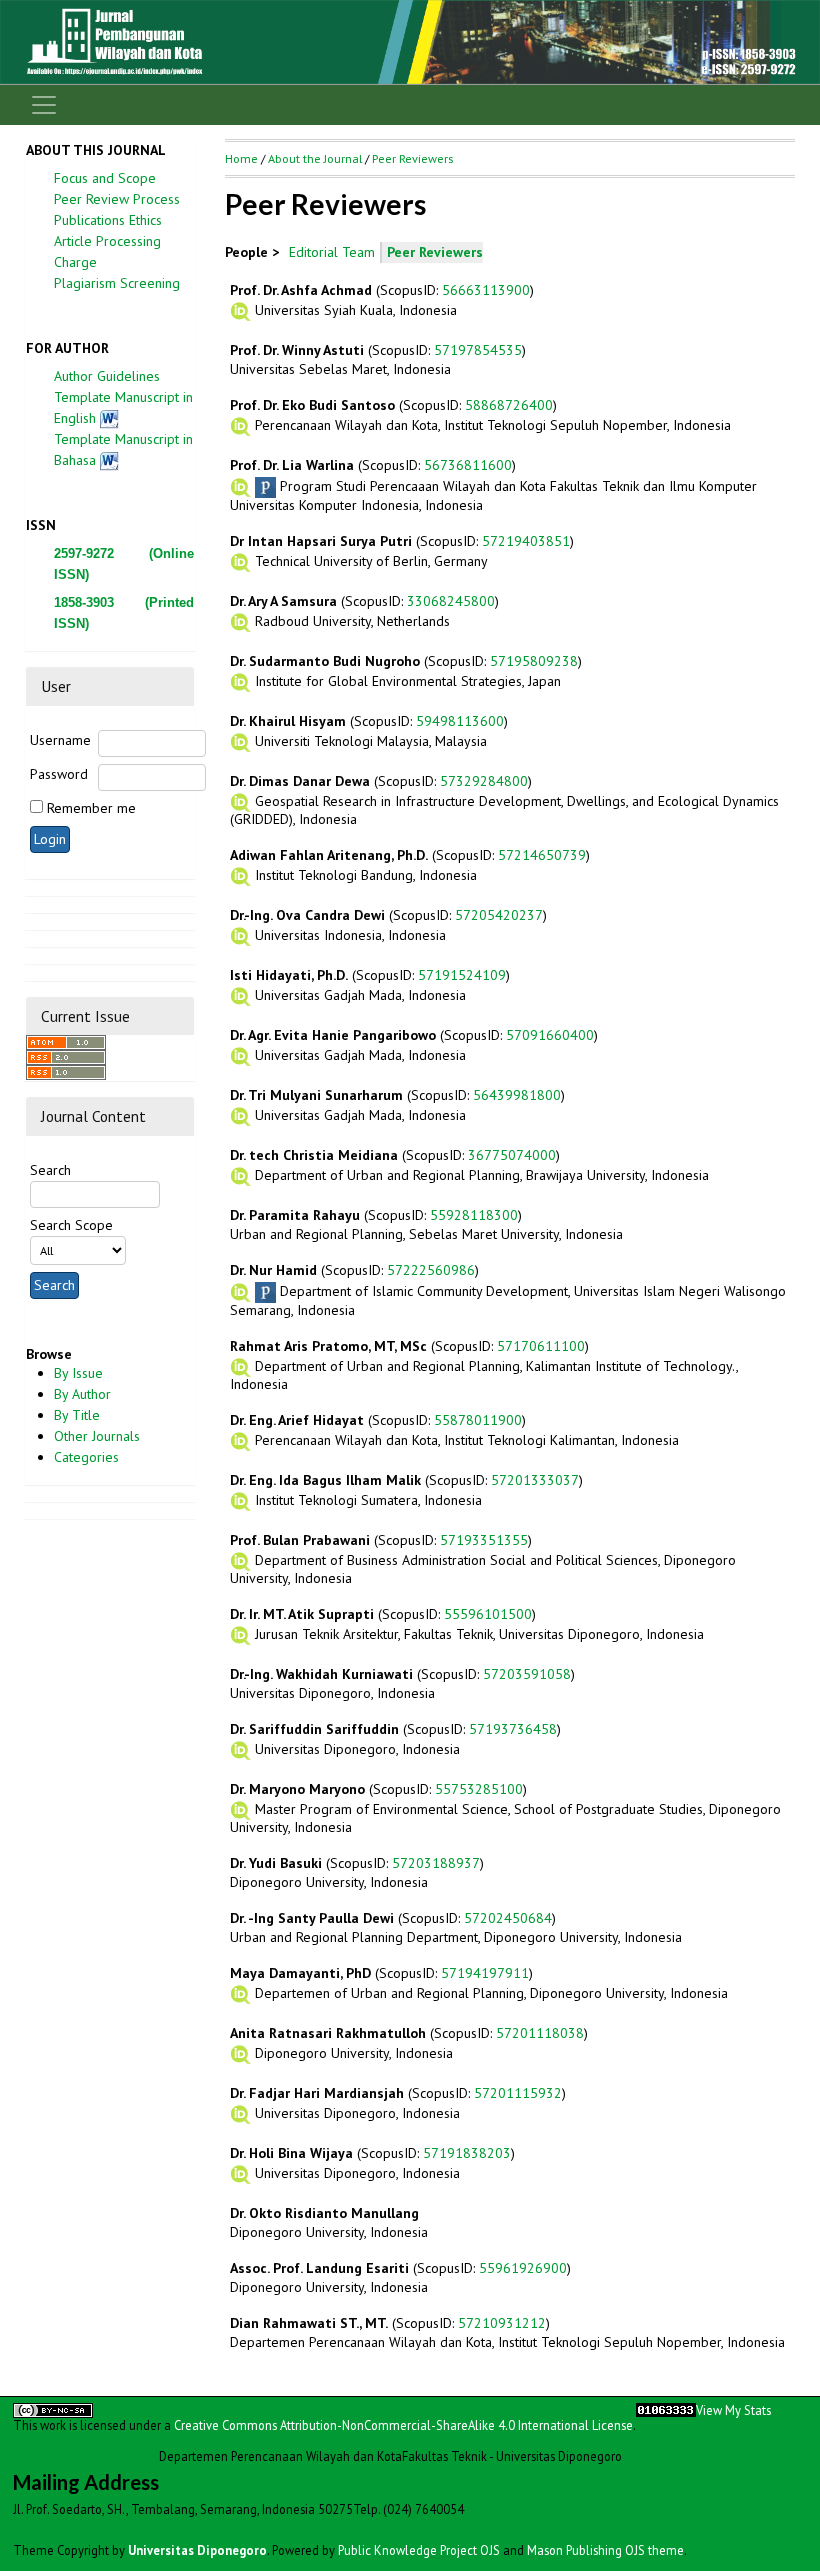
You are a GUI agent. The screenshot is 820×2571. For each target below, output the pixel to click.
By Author (82, 1394)
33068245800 (451, 601)
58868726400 (509, 405)
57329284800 (484, 781)
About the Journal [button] (315, 158)
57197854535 (478, 350)
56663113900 (486, 290)
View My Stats (733, 2410)
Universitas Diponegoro (197, 2550)
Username (60, 740)
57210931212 (502, 2323)
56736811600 (468, 465)
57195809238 (534, 661)
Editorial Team (332, 252)
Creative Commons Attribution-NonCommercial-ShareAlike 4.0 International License (403, 2425)
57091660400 (550, 1035)
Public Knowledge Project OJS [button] (419, 2550)
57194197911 (485, 1973)
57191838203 (467, 2153)
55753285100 (479, 1789)
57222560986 (431, 1270)
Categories (86, 1457)
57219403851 (526, 541)
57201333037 (535, 1480)
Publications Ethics (108, 220)
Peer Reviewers (412, 158)
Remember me (91, 808)
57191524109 (462, 975)
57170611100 (541, 1346)
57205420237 (499, 915)
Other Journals (97, 1436)
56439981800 (517, 1095)
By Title (77, 1415)
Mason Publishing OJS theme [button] (605, 2550)
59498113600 (460, 721)
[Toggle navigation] (44, 105)
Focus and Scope (105, 178)
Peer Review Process (117, 199)
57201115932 (518, 2093)
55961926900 (523, 2268)
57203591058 (527, 1674)
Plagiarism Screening (117, 283)
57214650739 (542, 855)
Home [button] (241, 158)
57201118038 (540, 2033)
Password (59, 774)
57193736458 (513, 1729)
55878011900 (478, 1420)
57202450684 (508, 1918)
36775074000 (512, 1155)
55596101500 (488, 1614)
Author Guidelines (107, 376)
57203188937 (436, 1863)
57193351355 (484, 1540)
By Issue (78, 1373)
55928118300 (474, 1215)
